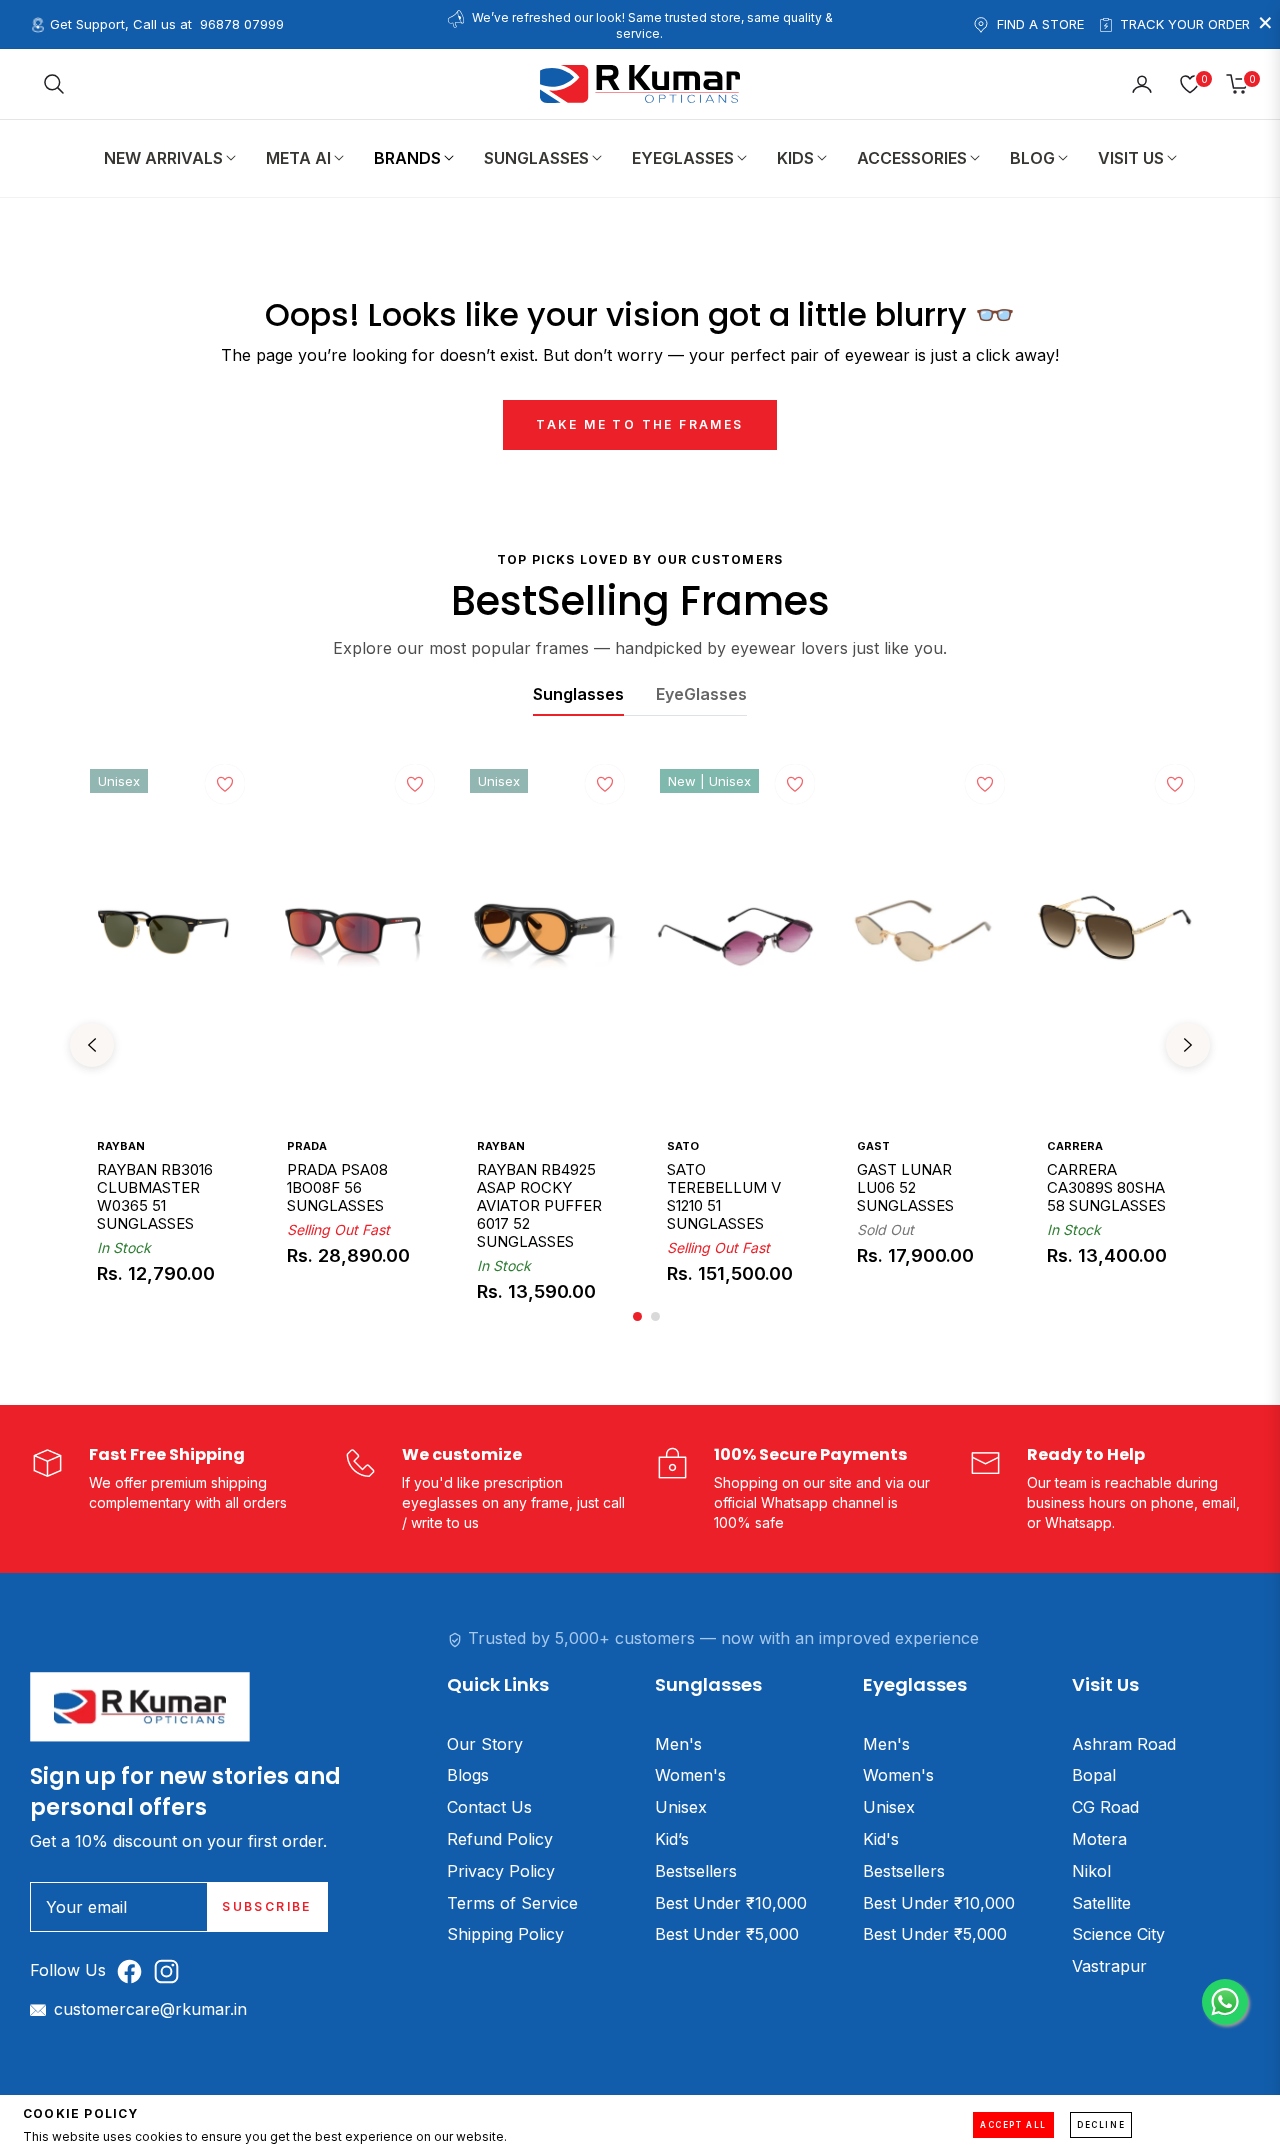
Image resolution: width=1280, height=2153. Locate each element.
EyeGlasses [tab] (701, 694)
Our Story (485, 1744)
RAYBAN (121, 1146)
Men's (678, 1744)
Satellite (1101, 1903)
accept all (1013, 2125)
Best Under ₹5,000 (727, 1934)
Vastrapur (1109, 1966)
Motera (1099, 1839)
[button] (54, 84)
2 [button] (655, 1316)
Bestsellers (696, 1871)
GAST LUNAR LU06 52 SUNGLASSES (905, 1187)
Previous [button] (92, 1045)
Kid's (881, 1839)
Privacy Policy (501, 1871)
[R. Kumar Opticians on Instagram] (171, 1970)
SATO (683, 1146)
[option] (165, 1045)
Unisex (681, 1807)
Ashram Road (1124, 1744)
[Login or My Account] (1142, 84)
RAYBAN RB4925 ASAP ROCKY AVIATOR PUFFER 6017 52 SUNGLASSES (539, 1205)
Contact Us (489, 1807)
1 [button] (637, 1316)
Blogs (468, 1775)
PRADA (307, 1146)
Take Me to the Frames (639, 424)
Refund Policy (500, 1839)
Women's (690, 1775)
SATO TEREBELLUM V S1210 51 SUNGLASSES (724, 1196)
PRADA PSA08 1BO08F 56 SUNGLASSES (337, 1187)
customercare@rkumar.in (150, 2009)
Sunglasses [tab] (578, 694)
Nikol (1091, 1871)
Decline (1101, 2125)
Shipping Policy (505, 1934)
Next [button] (1188, 1045)
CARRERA (1075, 1146)
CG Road (1105, 1807)
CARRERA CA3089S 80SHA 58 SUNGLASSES (1106, 1187)
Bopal (1094, 1775)
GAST (873, 1146)
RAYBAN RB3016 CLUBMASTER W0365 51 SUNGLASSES (155, 1196)
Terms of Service (512, 1903)
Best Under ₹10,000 (731, 1903)
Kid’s (672, 1839)
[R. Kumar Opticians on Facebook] (134, 1970)
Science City (1118, 1934)
